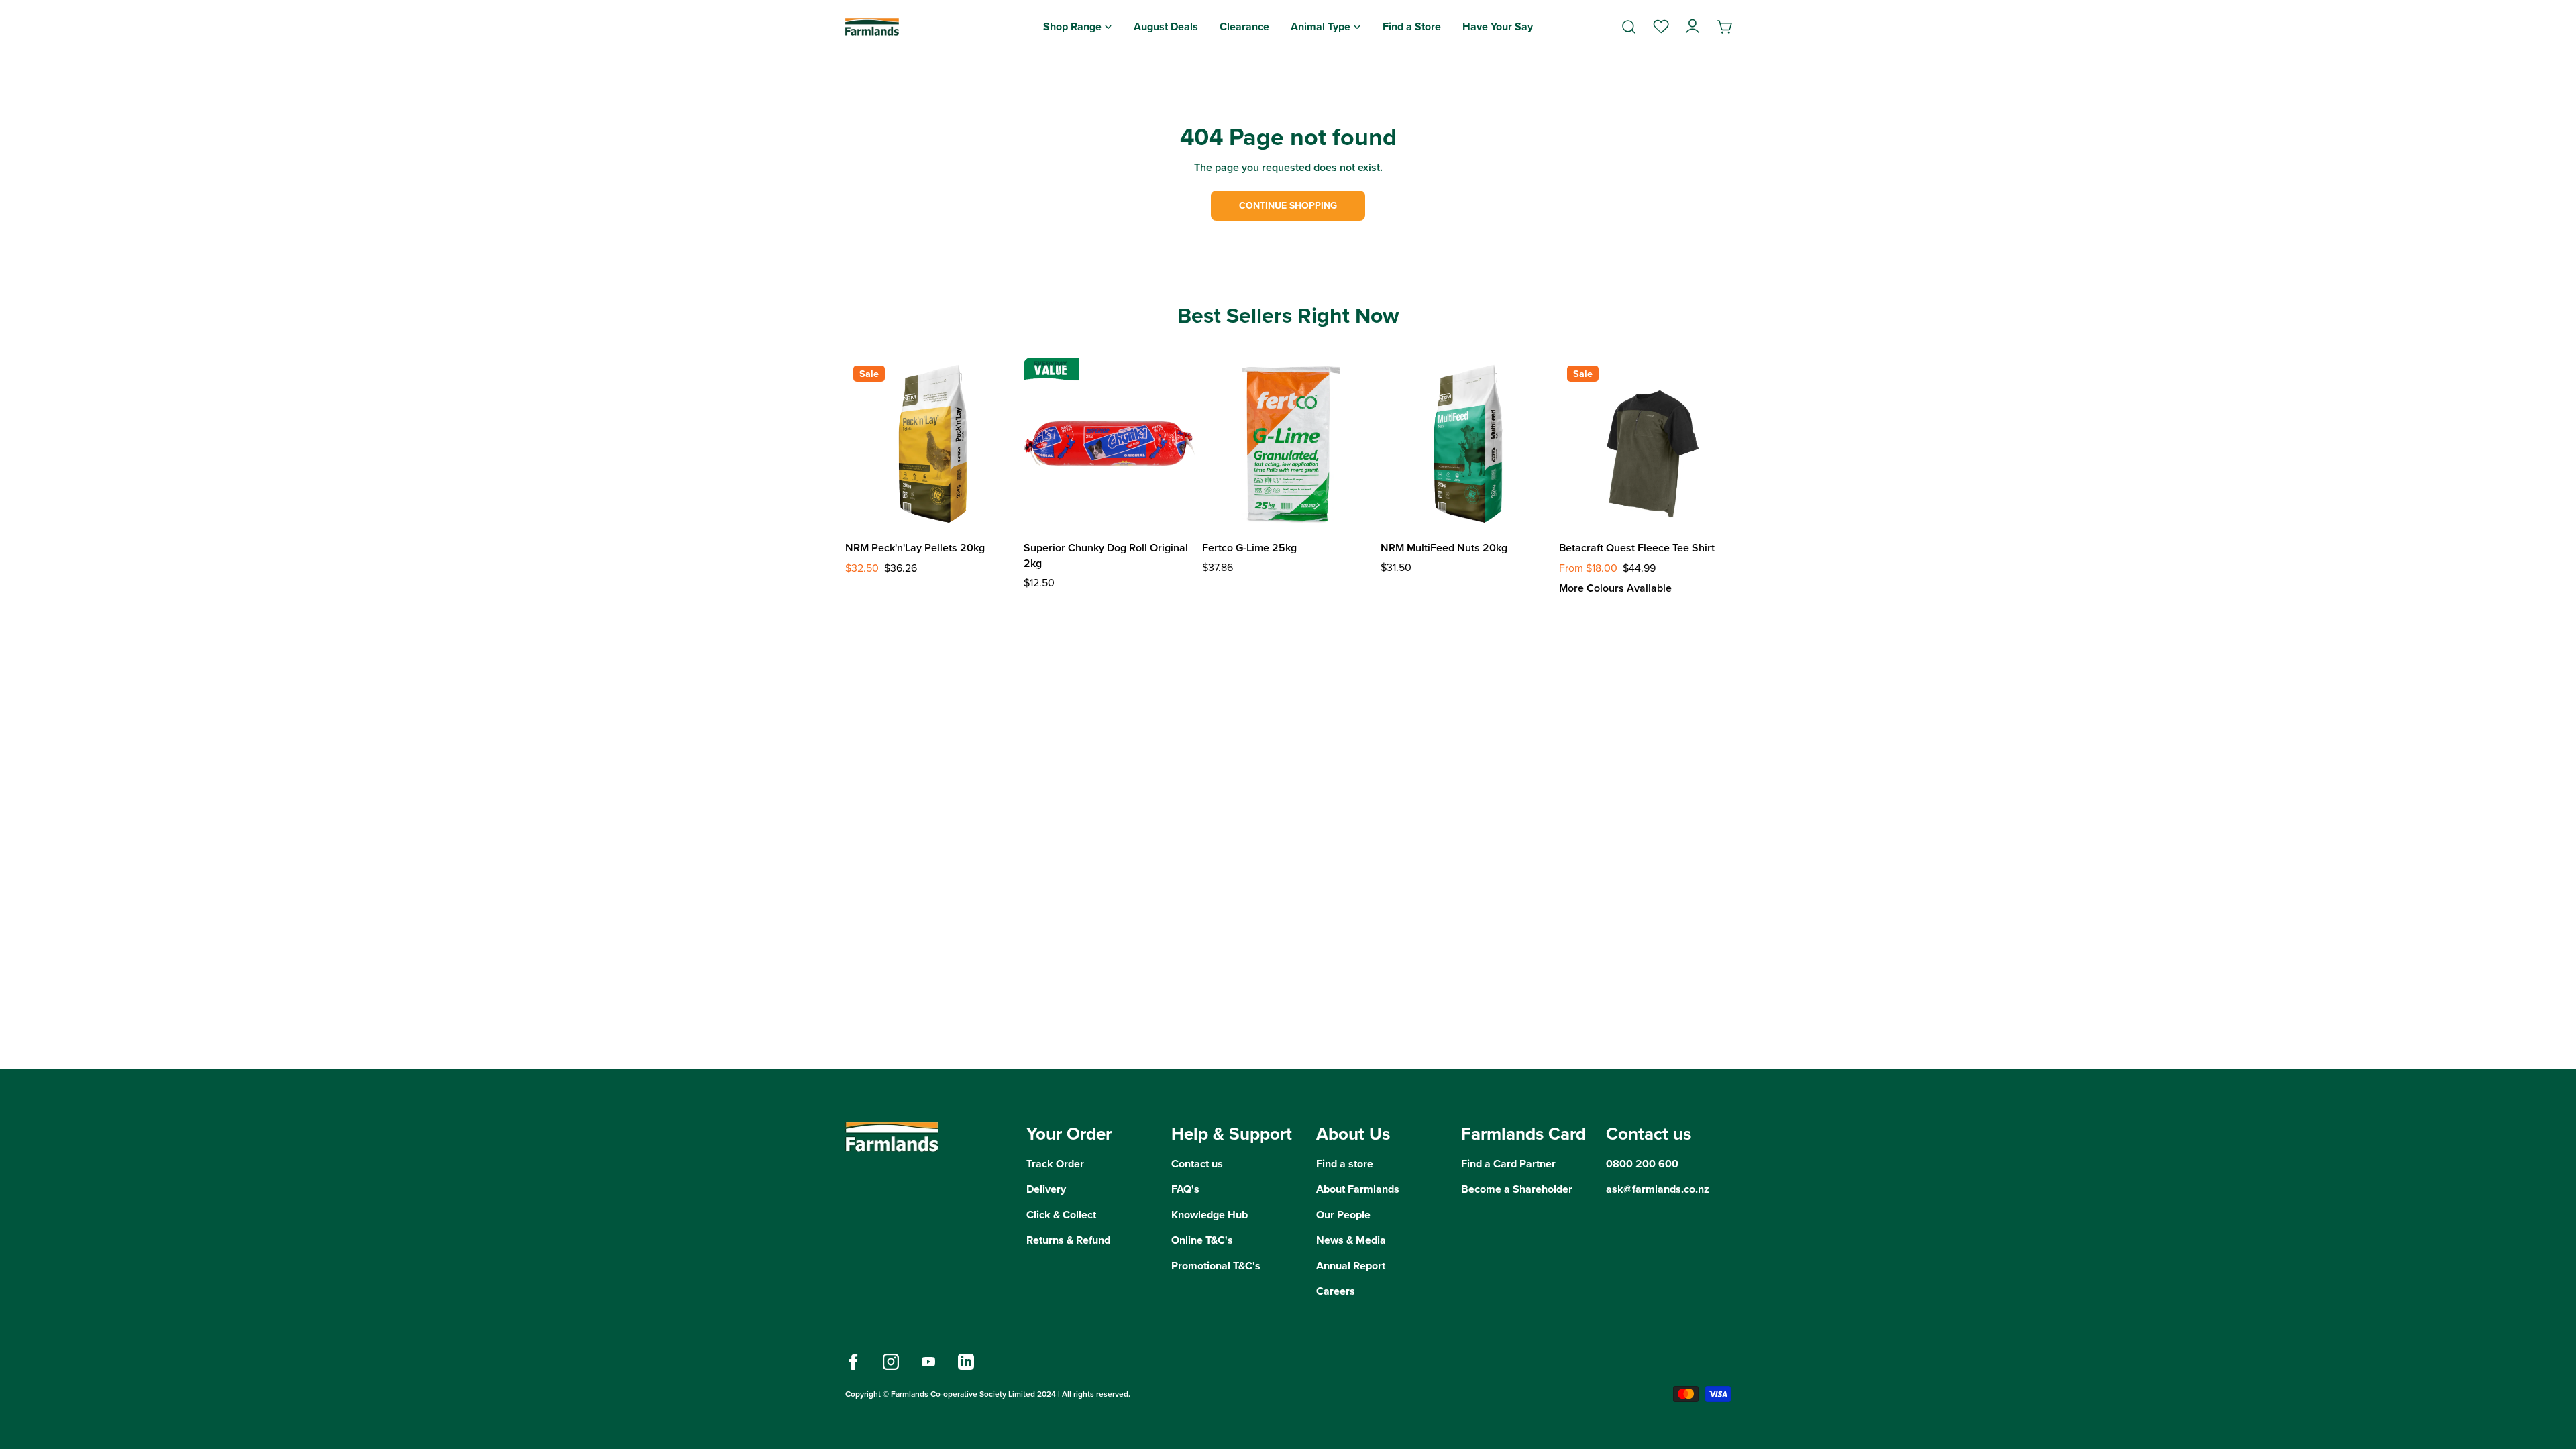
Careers (1336, 1291)
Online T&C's (1202, 1240)
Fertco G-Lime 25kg (1249, 548)
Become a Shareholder (1517, 1189)
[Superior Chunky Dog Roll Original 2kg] (1110, 443)
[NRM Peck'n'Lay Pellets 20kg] (931, 443)
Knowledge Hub (1210, 1215)
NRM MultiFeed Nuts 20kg (1444, 548)
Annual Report (1351, 1266)
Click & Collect (1061, 1215)
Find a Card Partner (1508, 1164)
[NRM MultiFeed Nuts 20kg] (1466, 443)
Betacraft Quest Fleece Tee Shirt (1637, 548)
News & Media (1351, 1240)
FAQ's (1185, 1189)
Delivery (1046, 1189)
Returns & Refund (1068, 1240)
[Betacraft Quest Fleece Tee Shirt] (1645, 443)
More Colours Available (1615, 588)
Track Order (1055, 1164)
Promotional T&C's (1216, 1266)
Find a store (1345, 1164)
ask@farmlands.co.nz (1658, 1189)
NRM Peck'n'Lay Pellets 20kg (915, 548)
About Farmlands (1358, 1189)
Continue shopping (1288, 206)
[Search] (1629, 27)
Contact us (1197, 1164)
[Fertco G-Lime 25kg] (1288, 443)
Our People (1343, 1215)
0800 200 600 (1642, 1164)
